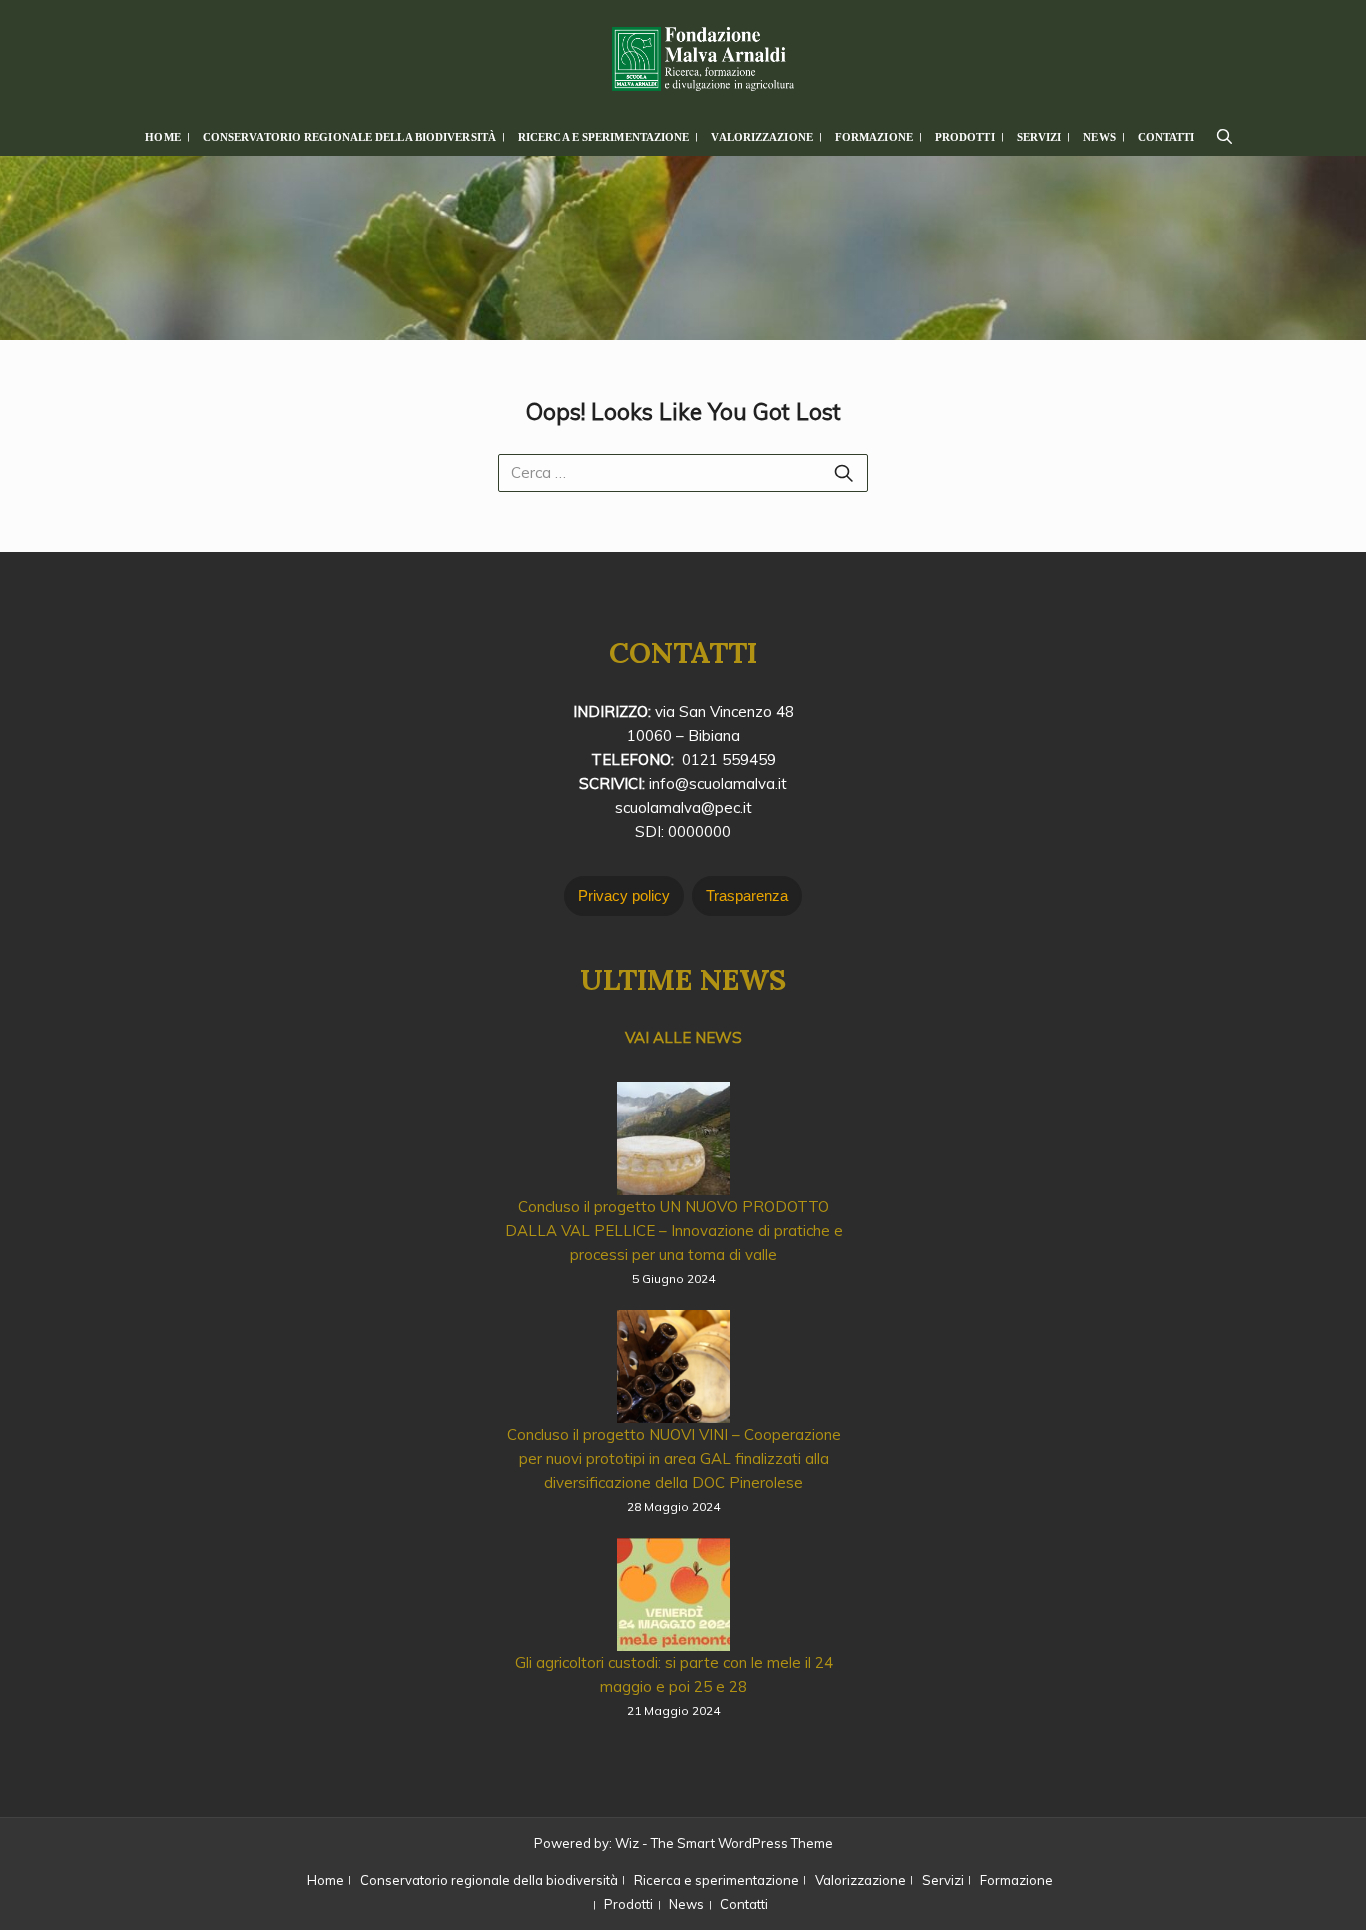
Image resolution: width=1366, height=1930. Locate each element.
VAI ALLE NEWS (683, 1037)
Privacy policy (624, 895)
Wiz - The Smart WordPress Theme (724, 1843)
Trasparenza (747, 895)
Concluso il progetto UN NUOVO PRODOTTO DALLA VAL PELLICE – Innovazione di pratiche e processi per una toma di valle (674, 1230)
